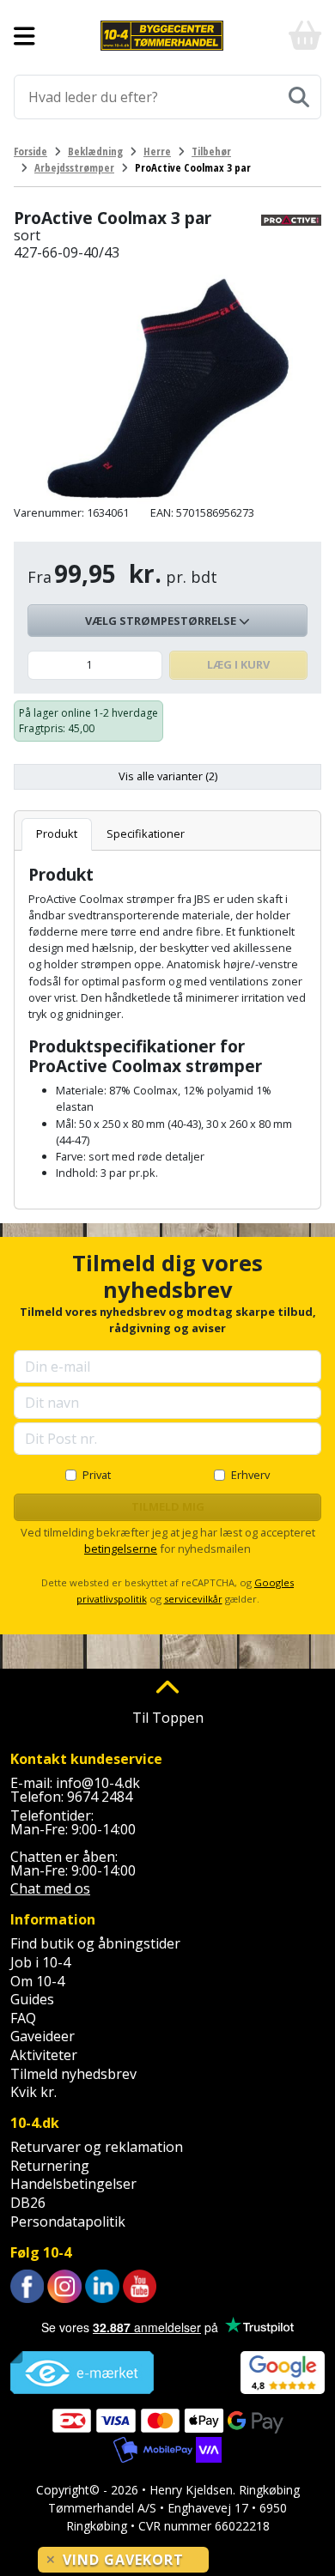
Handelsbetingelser (73, 2184)
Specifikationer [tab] (146, 833)
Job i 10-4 (40, 1962)
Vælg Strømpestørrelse (162, 621)
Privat (97, 1475)
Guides (32, 1999)
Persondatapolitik (68, 2221)
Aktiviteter (44, 2055)
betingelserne (121, 1549)
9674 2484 (100, 1797)
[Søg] (299, 97)
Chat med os (50, 1888)
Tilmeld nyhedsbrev (73, 2074)
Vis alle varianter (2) (168, 776)
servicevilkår (193, 1599)
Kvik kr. (33, 2092)
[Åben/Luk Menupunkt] (24, 36)
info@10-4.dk (98, 1783)
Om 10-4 (37, 1981)
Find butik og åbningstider (95, 1943)
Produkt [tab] (57, 833)
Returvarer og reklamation (97, 2147)
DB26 (28, 2203)
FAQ (23, 2018)
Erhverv (250, 1475)
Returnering (50, 2166)
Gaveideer (43, 2036)
